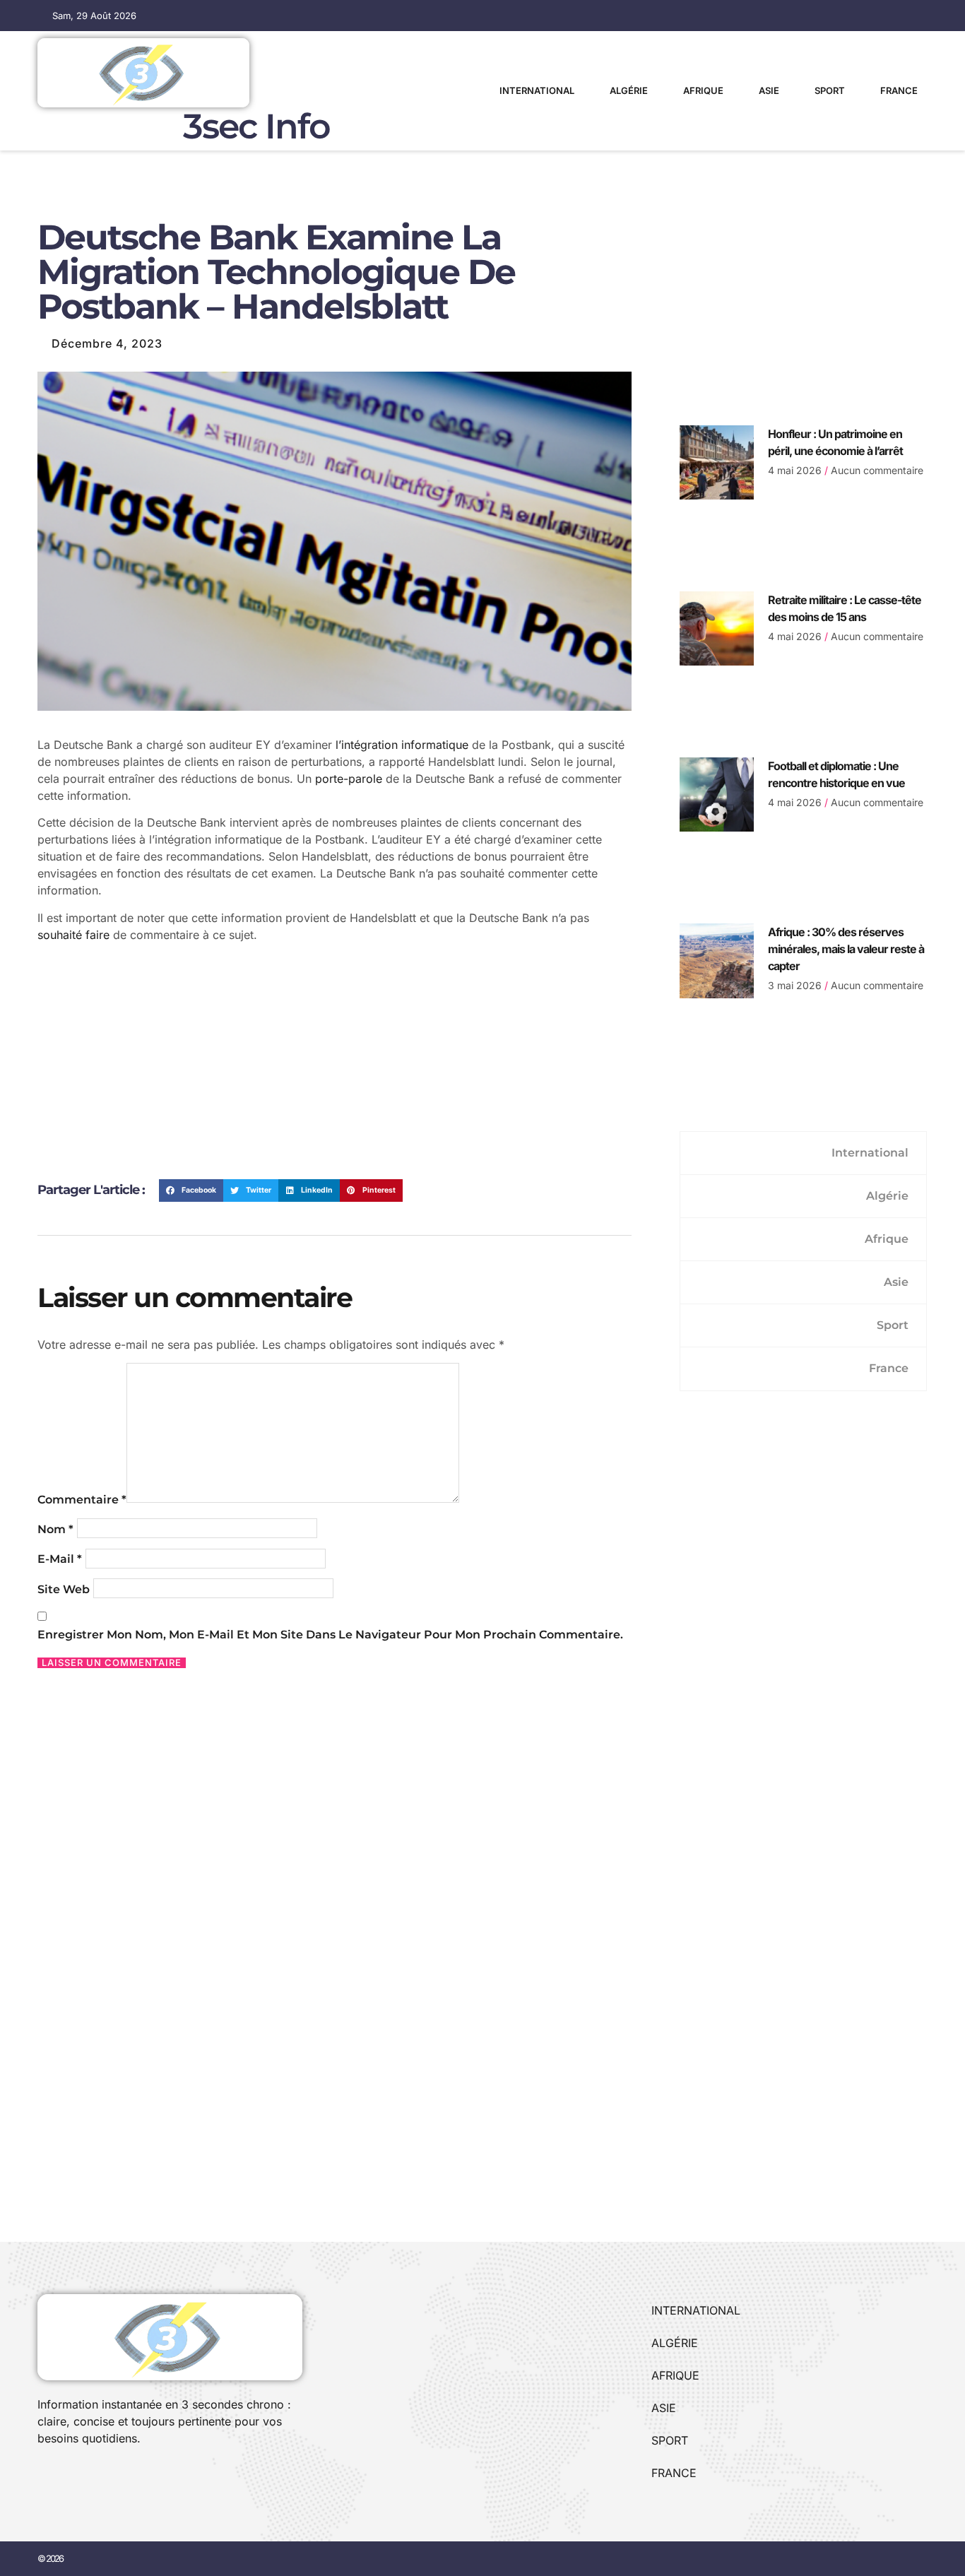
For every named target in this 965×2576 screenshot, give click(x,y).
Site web (64, 1589)
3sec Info (256, 126)
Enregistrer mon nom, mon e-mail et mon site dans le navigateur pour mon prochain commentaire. (330, 1635)
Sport (830, 90)
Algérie (629, 90)
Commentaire (82, 1500)
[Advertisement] (335, 1066)
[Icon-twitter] (66, 2476)
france (899, 90)
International (537, 90)
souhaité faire (73, 935)
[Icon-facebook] (42, 2476)
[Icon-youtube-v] (114, 2476)
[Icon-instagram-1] (90, 2476)
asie (769, 90)
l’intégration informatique (402, 745)
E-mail (60, 1559)
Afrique (703, 90)
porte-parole (349, 779)
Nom (55, 1529)
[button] (191, 1190)
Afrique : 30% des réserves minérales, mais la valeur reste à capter (846, 949)
